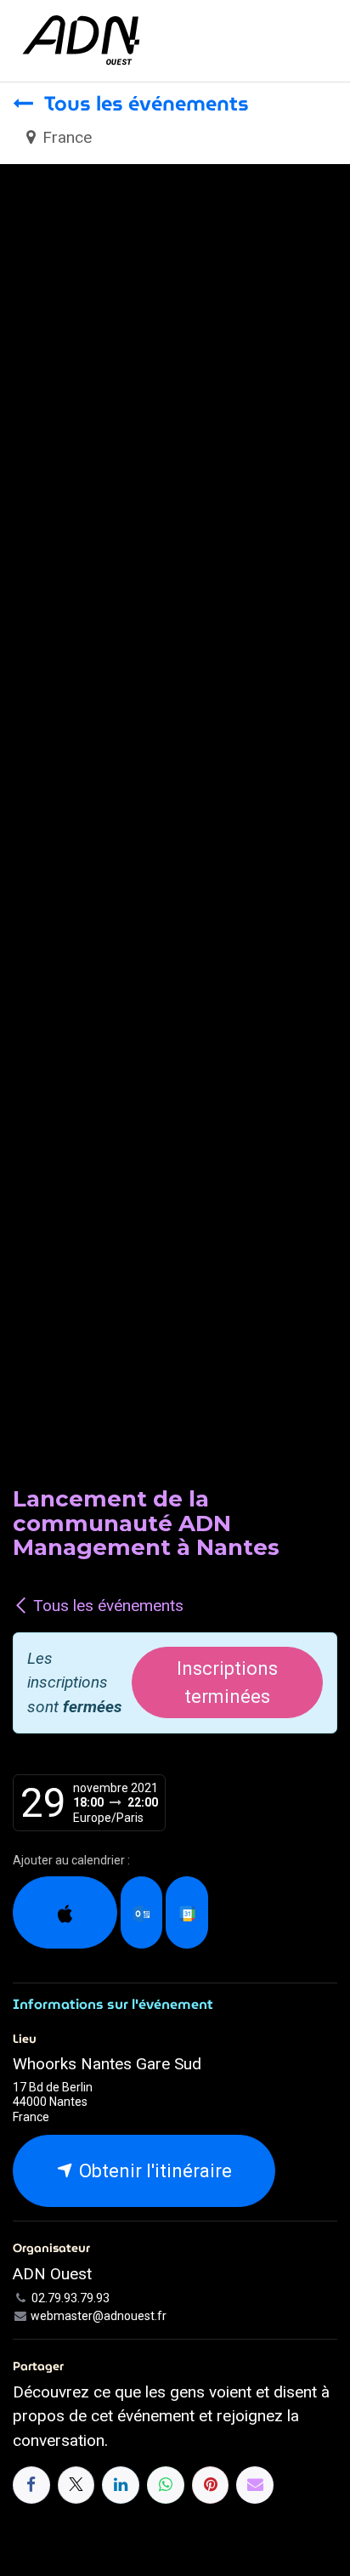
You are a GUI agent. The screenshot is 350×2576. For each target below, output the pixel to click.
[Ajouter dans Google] (186, 1912)
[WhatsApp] (166, 2485)
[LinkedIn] (121, 2485)
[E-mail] (255, 2485)
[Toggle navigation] (322, 40)
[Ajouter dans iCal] (65, 1912)
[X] (76, 2485)
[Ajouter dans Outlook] (141, 1912)
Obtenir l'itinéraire (153, 2171)
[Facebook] (31, 2485)
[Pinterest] (211, 2485)
